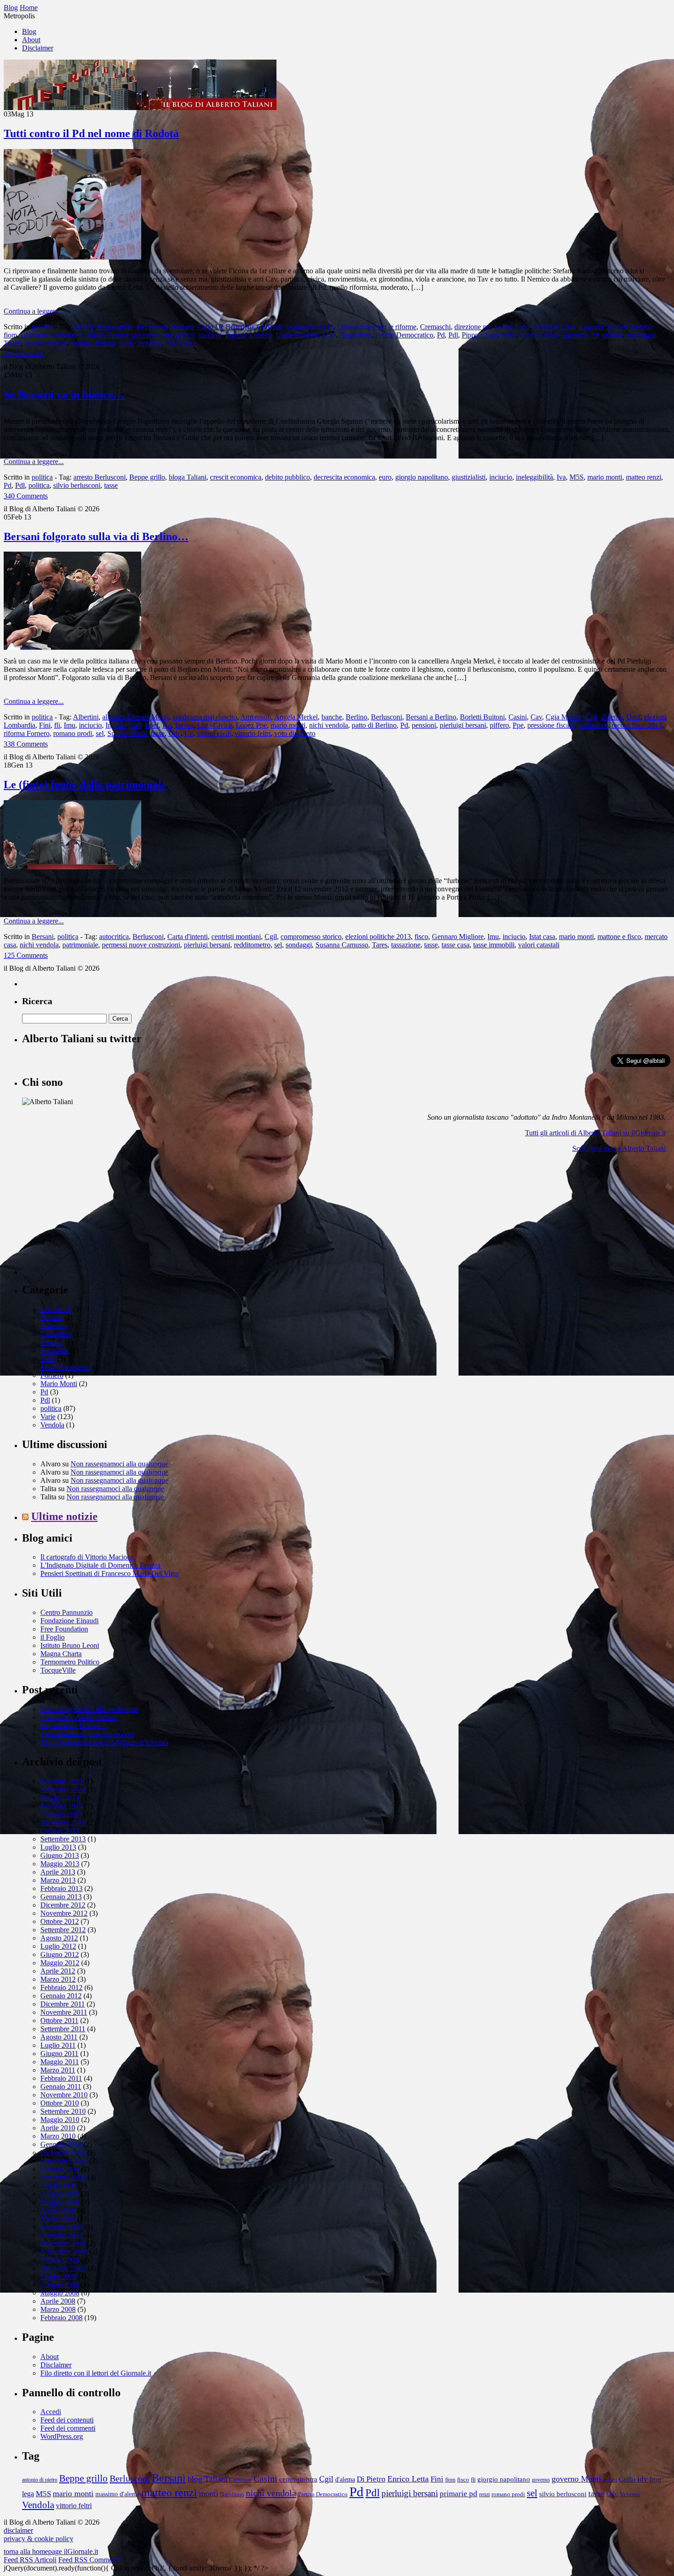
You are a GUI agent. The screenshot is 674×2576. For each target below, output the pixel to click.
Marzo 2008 (58, 2309)
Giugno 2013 (60, 1855)
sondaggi (299, 945)
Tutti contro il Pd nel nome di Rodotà (91, 133)
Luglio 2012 (58, 1946)
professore (593, 725)
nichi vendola (329, 725)
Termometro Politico (70, 1662)
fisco (421, 937)
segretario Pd (580, 335)
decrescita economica (344, 477)
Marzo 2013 (58, 1880)
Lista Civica (215, 725)
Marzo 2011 (58, 2070)
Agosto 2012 (59, 1938)
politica (42, 327)
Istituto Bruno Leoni (70, 1645)
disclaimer (18, 2530)
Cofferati (270, 327)
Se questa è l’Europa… (74, 1726)
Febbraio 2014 (61, 1806)
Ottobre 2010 (60, 2103)
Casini (518, 717)
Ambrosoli (256, 717)
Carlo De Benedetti (225, 327)
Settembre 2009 (63, 2177)
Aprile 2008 (58, 2301)
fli (57, 725)
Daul (633, 717)
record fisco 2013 (637, 725)
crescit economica (236, 477)
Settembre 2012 (63, 1930)
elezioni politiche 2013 (378, 937)
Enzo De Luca (554, 327)
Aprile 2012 (58, 1971)
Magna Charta (61, 1654)
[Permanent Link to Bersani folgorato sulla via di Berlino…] (72, 647)
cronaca (52, 1342)
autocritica (114, 937)
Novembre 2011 (64, 2012)
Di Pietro (371, 2479)
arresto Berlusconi (99, 477)
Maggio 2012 (60, 1963)
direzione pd (472, 327)
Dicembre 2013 (63, 1822)
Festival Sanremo (65, 1367)
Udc (174, 733)
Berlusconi (152, 327)
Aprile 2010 (58, 2128)
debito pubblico (287, 477)
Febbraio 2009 (61, 2227)
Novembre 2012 (64, 1913)
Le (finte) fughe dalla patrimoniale (85, 785)
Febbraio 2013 (61, 1888)
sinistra (613, 335)
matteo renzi (644, 477)
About (31, 40)
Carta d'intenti (188, 937)
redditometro (252, 945)
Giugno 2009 (60, 2194)
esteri (48, 1359)
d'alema (612, 717)
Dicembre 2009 (63, 2153)
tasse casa (456, 945)
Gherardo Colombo (49, 335)
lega (28, 2494)
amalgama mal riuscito (205, 717)
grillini (185, 335)
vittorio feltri (253, 733)
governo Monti (576, 2479)
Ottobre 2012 (60, 1921)
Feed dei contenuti (67, 2420)
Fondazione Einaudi (69, 1621)
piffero (499, 725)
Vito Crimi (180, 343)
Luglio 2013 (58, 1847)
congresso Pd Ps (310, 327)
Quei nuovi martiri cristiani (79, 1717)
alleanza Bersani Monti (135, 717)
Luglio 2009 (58, 2186)
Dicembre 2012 (63, 1905)
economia (54, 1351)
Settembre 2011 (63, 2029)
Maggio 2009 (60, 2202)
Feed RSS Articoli (30, 2560)
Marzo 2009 (58, 2219)
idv (643, 2479)
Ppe (518, 725)
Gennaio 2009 (61, 2235)
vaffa (127, 343)
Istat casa (542, 937)
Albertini (86, 717)
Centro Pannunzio (66, 1612)
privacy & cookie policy (39, 2539)
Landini (261, 335)
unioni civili (214, 733)
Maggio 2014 (60, 1798)
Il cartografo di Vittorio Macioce (87, 1557)
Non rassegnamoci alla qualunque (119, 1464)
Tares (380, 945)
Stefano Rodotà (93, 343)
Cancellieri (56, 1334)
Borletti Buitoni (482, 717)
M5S (329, 335)
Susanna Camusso (342, 945)
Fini (45, 725)
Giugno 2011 (59, 2054)
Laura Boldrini (297, 335)
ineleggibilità (534, 477)
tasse (111, 485)
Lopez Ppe (251, 725)
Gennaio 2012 (61, 1996)
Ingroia (235, 335)
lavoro (184, 725)
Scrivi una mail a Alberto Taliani (619, 1148)
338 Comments (26, 744)
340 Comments (26, 496)
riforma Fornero (27, 733)
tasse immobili (494, 945)
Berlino (356, 717)
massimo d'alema (117, 2494)
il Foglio (52, 1637)
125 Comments (26, 955)
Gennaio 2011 (61, 2087)
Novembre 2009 (64, 2161)
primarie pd (459, 2494)
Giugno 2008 (60, 2285)
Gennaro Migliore (458, 937)
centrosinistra (298, 2479)
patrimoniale (80, 945)
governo (541, 2480)
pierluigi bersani (463, 725)
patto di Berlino (374, 725)
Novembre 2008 (64, 2252)
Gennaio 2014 (61, 1814)
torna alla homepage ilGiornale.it (51, 2551)
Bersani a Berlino (431, 717)
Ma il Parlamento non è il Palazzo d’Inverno (104, 1742)
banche (332, 717)
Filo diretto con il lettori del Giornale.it (96, 2373)
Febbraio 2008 (61, 2318)
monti (209, 2493)
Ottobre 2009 (60, 2169)
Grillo (627, 2479)
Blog (29, 31)
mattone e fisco (619, 937)
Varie (48, 1417)
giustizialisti (469, 477)
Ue (189, 733)
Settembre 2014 (63, 1789)
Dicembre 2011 (63, 2004)
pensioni (424, 725)
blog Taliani (207, 2479)
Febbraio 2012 (61, 1987)
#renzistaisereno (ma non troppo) (88, 1734)
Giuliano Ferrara (105, 335)
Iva (561, 477)
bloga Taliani (188, 477)
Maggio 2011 (60, 2062)
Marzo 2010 (58, 2136)
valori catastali (539, 945)
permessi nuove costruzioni (141, 945)
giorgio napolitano (422, 477)
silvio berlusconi (77, 485)
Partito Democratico (404, 335)
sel (100, 733)
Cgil (591, 717)
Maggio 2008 (60, 2293)
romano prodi (73, 733)
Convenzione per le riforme (377, 327)
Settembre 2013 (63, 1839)
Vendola (149, 343)
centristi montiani (236, 937)
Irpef (152, 725)
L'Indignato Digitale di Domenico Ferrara (100, 1565)
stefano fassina (46, 343)
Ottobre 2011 (59, 2020)
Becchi (83, 327)
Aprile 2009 (58, 2210)
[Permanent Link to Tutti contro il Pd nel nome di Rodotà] (72, 257)
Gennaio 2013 (61, 1897)
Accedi (51, 2412)
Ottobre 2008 (60, 2260)
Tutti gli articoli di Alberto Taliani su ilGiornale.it (595, 1133)
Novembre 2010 (64, 2095)
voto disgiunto (295, 733)
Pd (441, 335)
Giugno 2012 (60, 1954)
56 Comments (24, 354)
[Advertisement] (91, 1217)
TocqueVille (58, 1670)
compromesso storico (311, 937)
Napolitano (356, 335)
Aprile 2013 (58, 1872)
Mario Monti (59, 1384)
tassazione (406, 945)
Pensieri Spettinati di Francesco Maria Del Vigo (109, 1573)
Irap (135, 725)
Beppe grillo (115, 327)
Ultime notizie (64, 1516)
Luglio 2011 (58, 2045)
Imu (69, 725)
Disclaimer (38, 48)
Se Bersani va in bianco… (64, 394)
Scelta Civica (539, 335)
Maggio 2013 (60, 1864)
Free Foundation (64, 1629)
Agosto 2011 (59, 2037)
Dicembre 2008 (63, 2243)
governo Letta (152, 335)
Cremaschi (435, 327)
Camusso (54, 1326)
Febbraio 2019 (61, 1781)
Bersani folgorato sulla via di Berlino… (96, 536)
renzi (509, 335)
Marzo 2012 (58, 1979)
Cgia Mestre (563, 717)
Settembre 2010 (63, 2111)
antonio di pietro (40, 2480)
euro (385, 477)
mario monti (605, 477)
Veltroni (630, 2494)
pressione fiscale (551, 725)
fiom (10, 335)
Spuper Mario (127, 733)
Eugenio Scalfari (603, 327)
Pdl (453, 335)
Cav (536, 717)
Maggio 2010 (60, 2120)
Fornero (52, 1375)
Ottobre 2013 (60, 1831)
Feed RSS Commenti (89, 2560)
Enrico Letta (512, 327)
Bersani (182, 327)
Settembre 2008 (63, 2268)
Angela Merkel (296, 717)
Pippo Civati (480, 335)
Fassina (642, 327)
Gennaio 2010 (61, 2144)
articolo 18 (56, 1309)
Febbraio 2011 (61, 2078)
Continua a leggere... (34, 311)
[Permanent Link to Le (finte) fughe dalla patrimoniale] (72, 867)
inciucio (210, 335)
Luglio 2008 (58, 2276)
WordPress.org (62, 2436)
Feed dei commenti (68, 2428)
